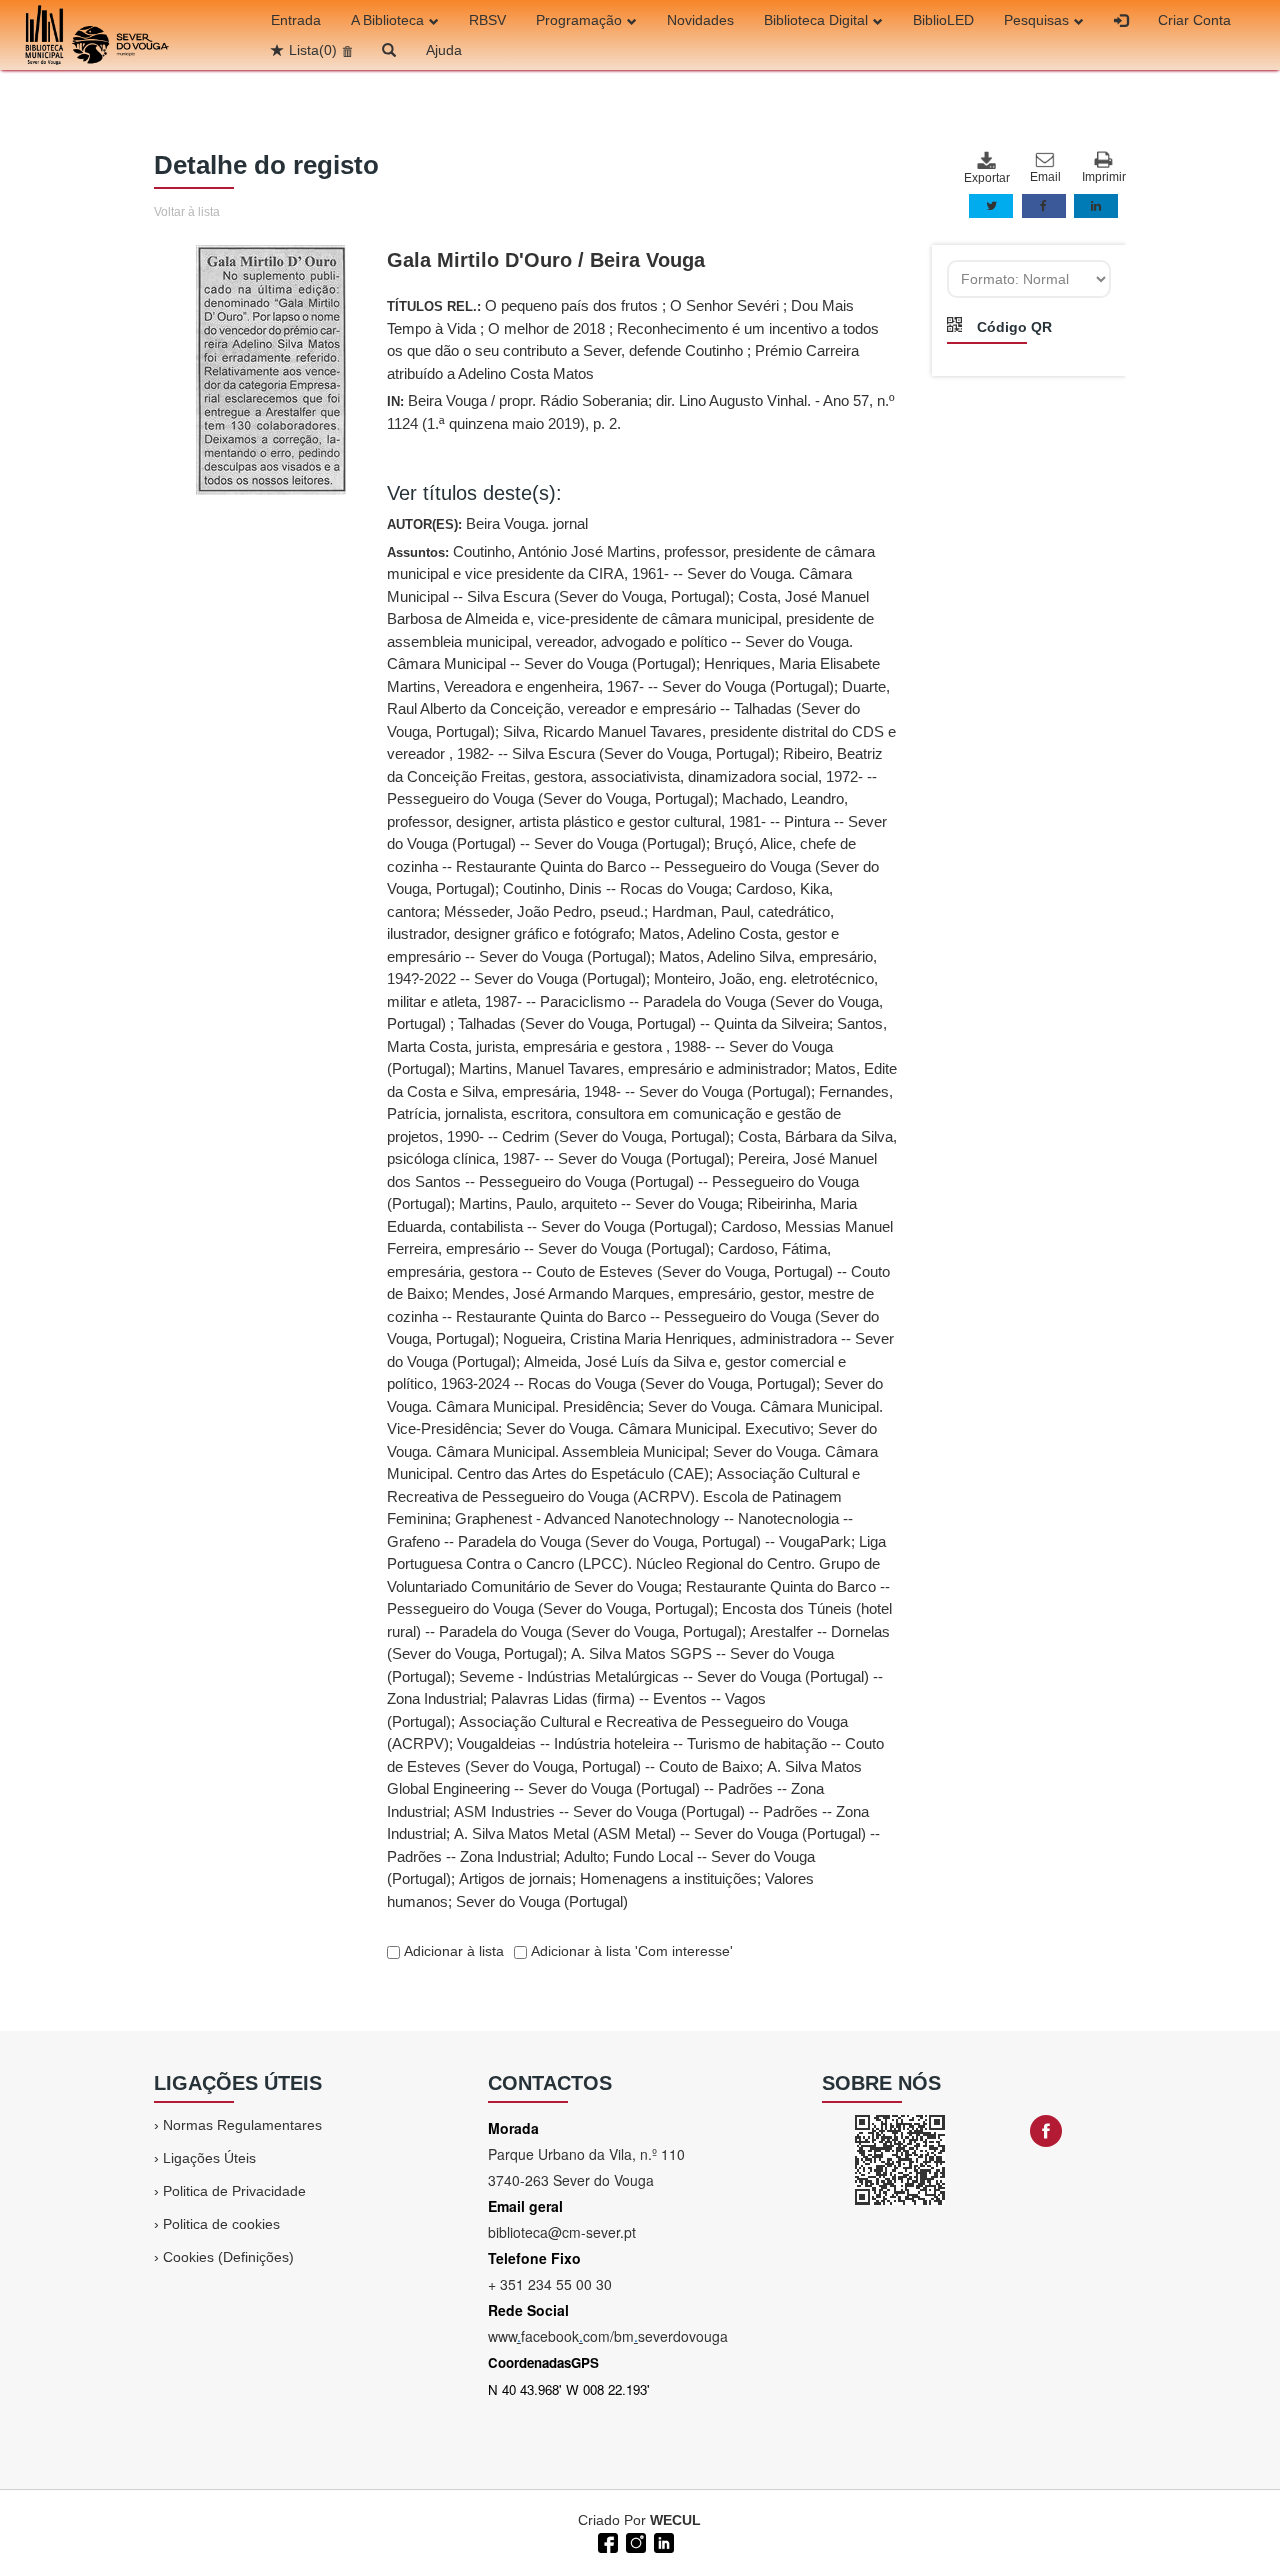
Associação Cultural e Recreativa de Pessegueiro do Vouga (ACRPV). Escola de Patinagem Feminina (623, 1496)
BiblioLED (943, 20)
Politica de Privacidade (234, 2191)
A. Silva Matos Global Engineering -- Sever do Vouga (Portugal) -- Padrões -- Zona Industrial (624, 1789)
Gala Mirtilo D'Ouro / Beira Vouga (546, 260)
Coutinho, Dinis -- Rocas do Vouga (615, 888)
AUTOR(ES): (487, 523)
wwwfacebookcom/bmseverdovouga (608, 2336)
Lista (313, 50)
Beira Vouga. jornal (527, 523)
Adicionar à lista (452, 1951)
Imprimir (1104, 177)
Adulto (584, 1856)
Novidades (700, 20)
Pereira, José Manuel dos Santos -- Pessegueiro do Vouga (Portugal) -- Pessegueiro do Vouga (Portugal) (632, 1181)
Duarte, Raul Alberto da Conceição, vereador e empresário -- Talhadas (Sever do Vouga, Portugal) (638, 709)
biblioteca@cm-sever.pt (562, 2232)
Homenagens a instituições (668, 1878)
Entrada (296, 20)
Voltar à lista (187, 212)
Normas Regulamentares (242, 2125)
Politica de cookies (221, 2224)
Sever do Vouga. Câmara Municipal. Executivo (658, 1428)
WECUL (675, 2520)
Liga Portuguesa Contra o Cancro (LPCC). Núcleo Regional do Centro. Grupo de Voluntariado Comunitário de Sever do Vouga (636, 1564)
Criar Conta (1194, 20)
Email (1045, 177)
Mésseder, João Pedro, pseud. (544, 911)
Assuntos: (642, 1226)
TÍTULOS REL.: (633, 339)
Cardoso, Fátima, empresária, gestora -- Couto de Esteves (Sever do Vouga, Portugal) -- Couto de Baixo (638, 1271)
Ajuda (444, 50)
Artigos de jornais (515, 1878)
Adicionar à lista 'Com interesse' (630, 1951)
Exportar (986, 178)
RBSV (487, 20)
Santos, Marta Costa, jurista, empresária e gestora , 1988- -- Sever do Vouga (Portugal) (637, 1046)
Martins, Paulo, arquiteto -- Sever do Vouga (599, 1203)
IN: (640, 412)
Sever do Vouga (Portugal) (542, 1901)
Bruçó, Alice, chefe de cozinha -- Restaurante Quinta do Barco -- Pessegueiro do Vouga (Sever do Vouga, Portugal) (633, 866)
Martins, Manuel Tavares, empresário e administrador (633, 1068)
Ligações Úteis (209, 2158)
